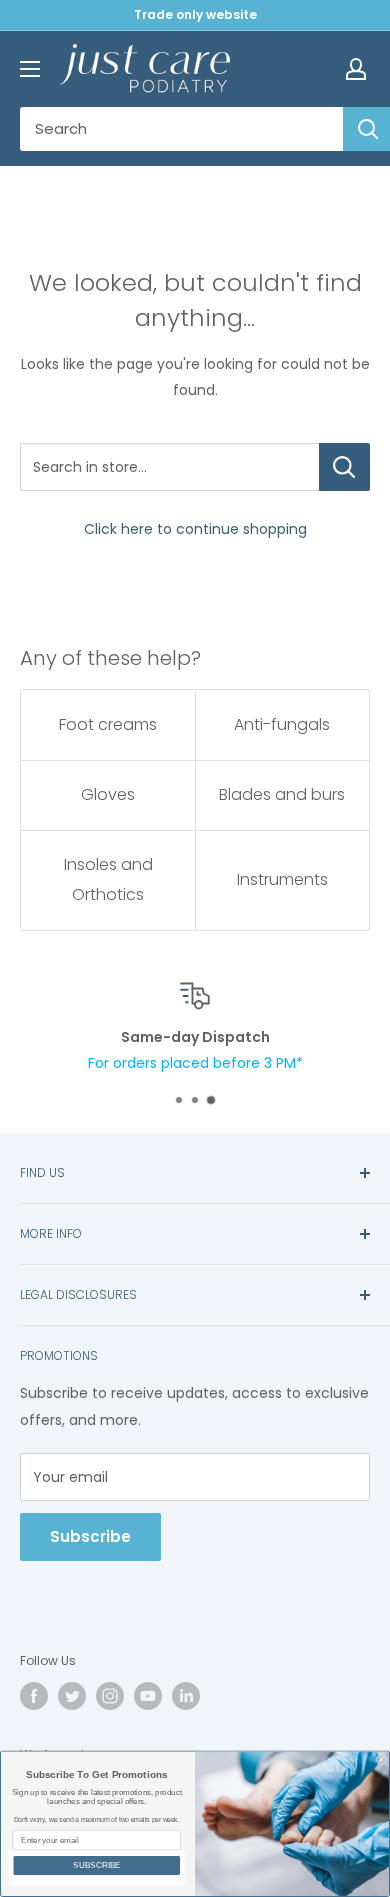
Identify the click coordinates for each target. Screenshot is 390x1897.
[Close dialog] (381, 1760)
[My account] (356, 69)
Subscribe (90, 1536)
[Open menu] (30, 69)
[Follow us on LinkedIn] (186, 1696)
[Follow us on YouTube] (148, 1696)
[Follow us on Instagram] (110, 1696)
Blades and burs (282, 794)
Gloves (108, 794)
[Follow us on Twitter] (72, 1696)
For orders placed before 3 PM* (195, 1063)
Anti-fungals (282, 724)
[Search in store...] (344, 467)
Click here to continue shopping (195, 529)
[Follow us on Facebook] (34, 1696)
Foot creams (108, 724)
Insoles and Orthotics (108, 879)
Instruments (282, 879)
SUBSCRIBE (97, 1865)
